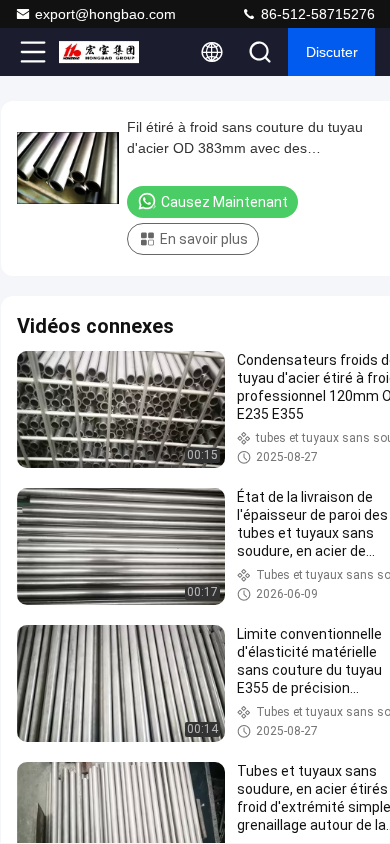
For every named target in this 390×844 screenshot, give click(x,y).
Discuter (332, 52)
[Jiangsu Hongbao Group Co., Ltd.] (99, 52)
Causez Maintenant (224, 202)
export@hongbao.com (105, 14)
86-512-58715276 (316, 14)
